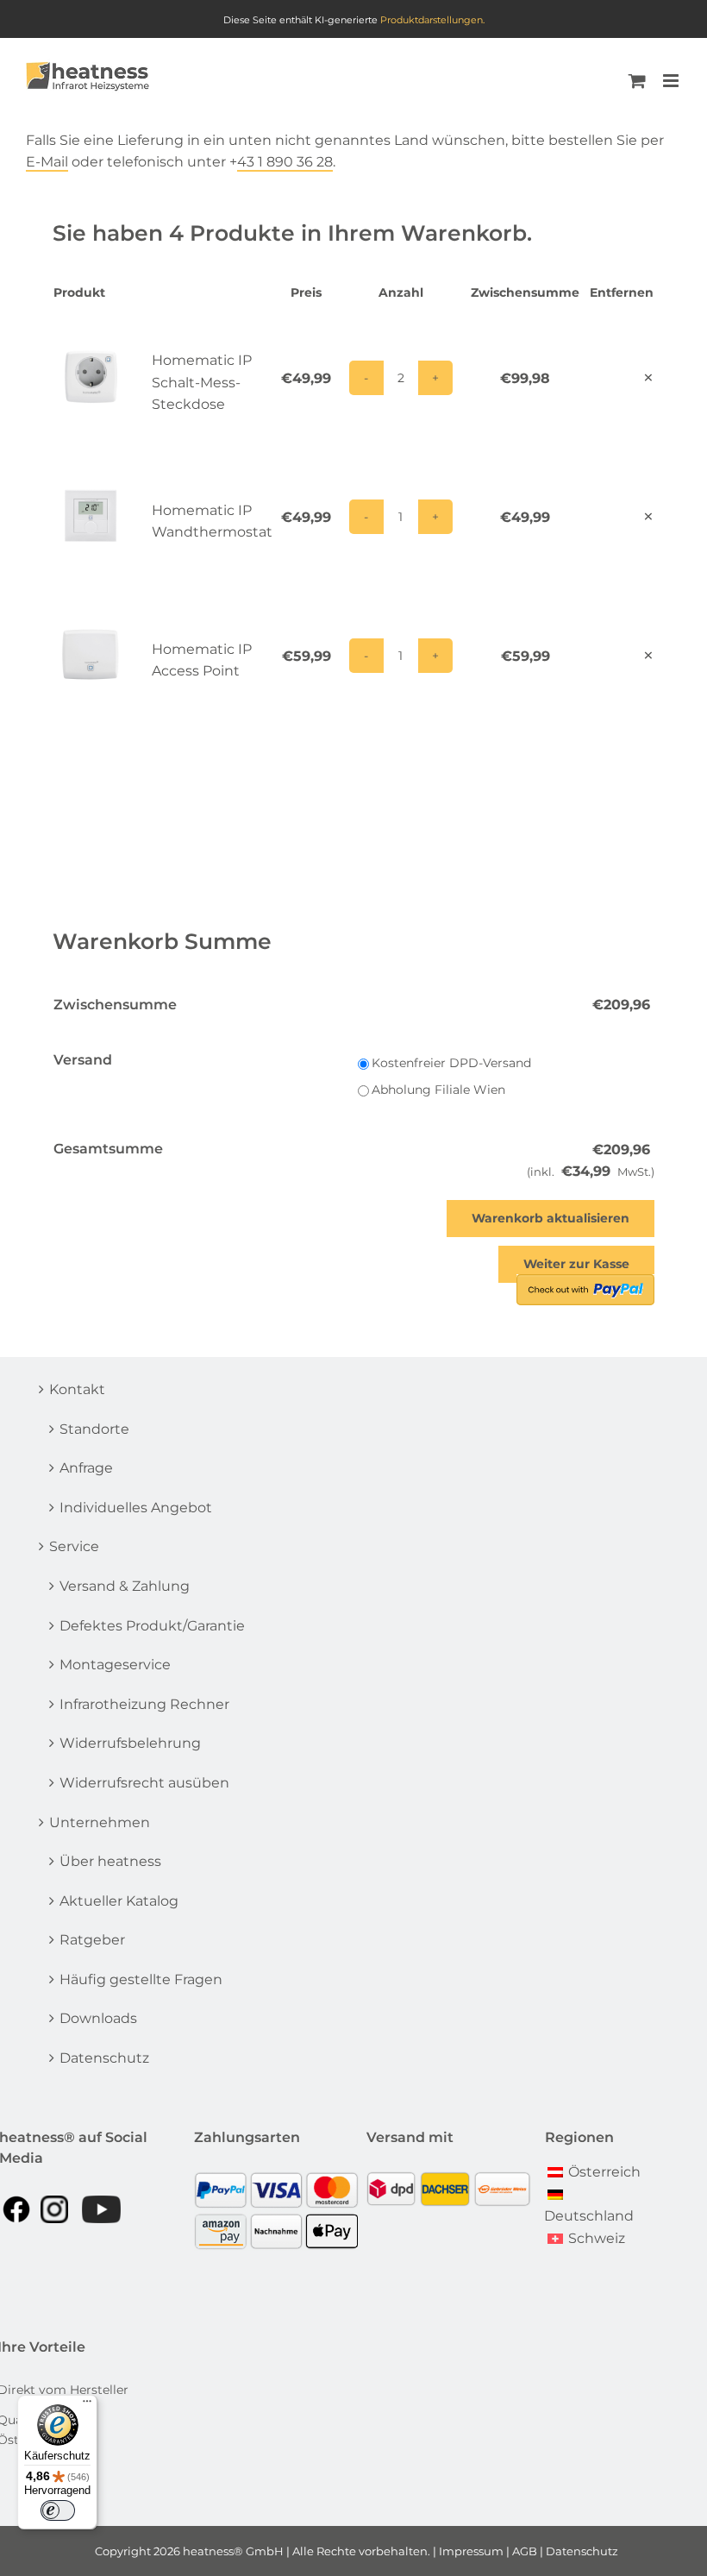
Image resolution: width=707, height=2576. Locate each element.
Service (74, 1546)
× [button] (648, 377)
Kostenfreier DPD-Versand (451, 1063)
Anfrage (86, 1468)
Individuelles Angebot (136, 1508)
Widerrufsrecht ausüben (144, 1783)
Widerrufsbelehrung (130, 1743)
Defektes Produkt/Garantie (152, 1626)
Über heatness (110, 1861)
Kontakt (77, 1389)
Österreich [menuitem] (604, 2172)
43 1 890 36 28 (285, 162)
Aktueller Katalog (119, 1901)
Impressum (471, 2551)
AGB (525, 2551)
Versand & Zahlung (125, 1586)
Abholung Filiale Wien (438, 1090)
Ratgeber (92, 1940)
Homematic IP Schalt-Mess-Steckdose (202, 382)
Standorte (94, 1429)
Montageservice (115, 1665)
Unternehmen (100, 1822)
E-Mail (47, 162)
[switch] (58, 2510)
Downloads (98, 2018)
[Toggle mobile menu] (672, 81)
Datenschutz (104, 2058)
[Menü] (87, 2405)
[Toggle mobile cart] (637, 81)
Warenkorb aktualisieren (551, 1218)
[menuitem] (594, 2171)
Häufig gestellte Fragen (141, 1979)
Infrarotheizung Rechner (144, 1704)
